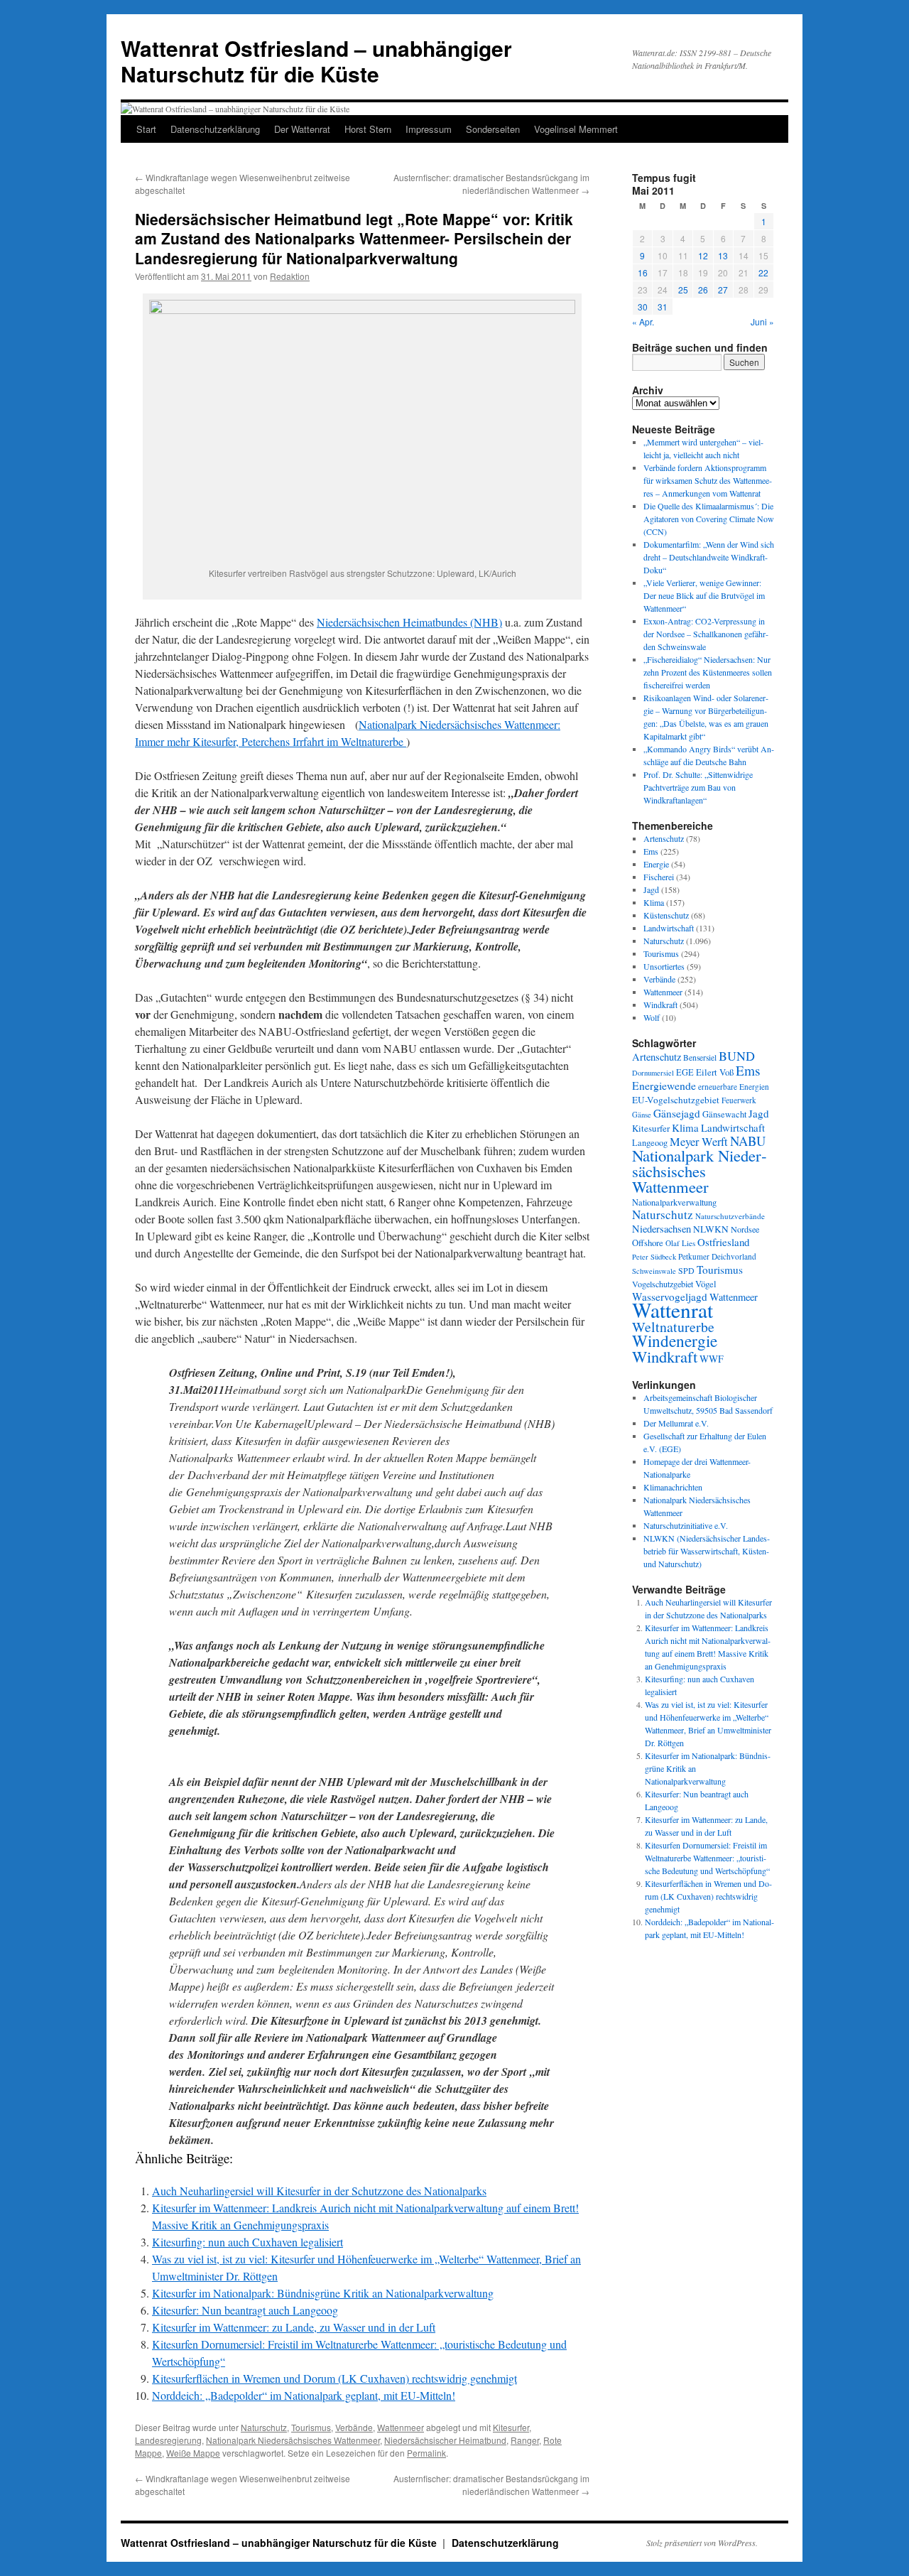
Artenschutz (664, 838)
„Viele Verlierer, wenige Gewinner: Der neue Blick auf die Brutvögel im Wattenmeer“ (704, 595)
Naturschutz (264, 2427)
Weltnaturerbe (673, 1327)
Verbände (354, 2427)
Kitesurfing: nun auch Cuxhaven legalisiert (247, 2242)
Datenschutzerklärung (215, 129)
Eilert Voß (715, 1072)
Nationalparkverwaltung (674, 1202)
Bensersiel (700, 1057)
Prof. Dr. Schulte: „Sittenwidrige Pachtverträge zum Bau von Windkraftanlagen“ (698, 787)
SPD (686, 1270)
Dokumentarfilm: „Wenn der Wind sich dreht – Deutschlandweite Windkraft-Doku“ (709, 557)
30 (643, 307)
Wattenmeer (401, 2427)
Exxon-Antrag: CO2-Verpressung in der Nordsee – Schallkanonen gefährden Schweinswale (706, 634)
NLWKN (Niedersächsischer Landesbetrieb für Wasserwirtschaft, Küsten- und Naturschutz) (707, 1551)
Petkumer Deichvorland (717, 1256)
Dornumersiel (653, 1073)
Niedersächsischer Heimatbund (445, 2440)
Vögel (706, 1284)
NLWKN (711, 1229)
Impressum (429, 129)
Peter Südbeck (654, 1257)
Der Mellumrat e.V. (676, 1423)
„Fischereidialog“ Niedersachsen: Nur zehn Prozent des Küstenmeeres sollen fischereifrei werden (708, 672)
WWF (712, 1359)
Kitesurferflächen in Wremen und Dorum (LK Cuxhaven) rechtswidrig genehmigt (334, 2378)
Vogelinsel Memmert (576, 129)
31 (663, 307)
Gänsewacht (724, 1114)
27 (723, 289)
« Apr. (643, 321)
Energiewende (664, 1085)
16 (643, 272)
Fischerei (659, 877)
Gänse (642, 1115)
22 (763, 272)
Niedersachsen (662, 1229)
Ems (651, 851)
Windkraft (660, 1005)
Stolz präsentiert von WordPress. (702, 2543)
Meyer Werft (699, 1142)
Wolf (652, 1017)
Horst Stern (368, 129)
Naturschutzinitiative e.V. (686, 1525)
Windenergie (675, 1341)
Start (146, 129)
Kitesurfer (511, 2427)
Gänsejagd (677, 1113)
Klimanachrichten (673, 1487)
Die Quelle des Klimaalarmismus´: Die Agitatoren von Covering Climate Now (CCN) (709, 519)
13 (723, 255)
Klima (654, 902)
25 (683, 289)
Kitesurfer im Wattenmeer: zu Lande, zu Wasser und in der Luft (294, 2327)
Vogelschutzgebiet (663, 1284)
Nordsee (745, 1229)
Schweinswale (654, 1271)
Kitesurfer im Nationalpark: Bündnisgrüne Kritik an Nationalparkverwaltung (323, 2293)
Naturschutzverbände (730, 1216)
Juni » (762, 321)
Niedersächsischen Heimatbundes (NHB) (409, 622)
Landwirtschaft (669, 928)
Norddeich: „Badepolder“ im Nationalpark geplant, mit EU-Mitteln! (304, 2395)
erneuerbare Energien (734, 1087)
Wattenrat (673, 1310)
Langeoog (650, 1142)
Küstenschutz (666, 915)
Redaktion (290, 276)
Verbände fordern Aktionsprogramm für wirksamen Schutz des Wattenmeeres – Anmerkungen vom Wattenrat (708, 480)
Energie (656, 864)
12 (703, 255)
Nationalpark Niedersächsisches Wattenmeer (293, 2440)
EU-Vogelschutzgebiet (676, 1100)
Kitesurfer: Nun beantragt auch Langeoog (245, 2310)
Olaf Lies (680, 1243)
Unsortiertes (664, 966)
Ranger (525, 2440)
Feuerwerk (739, 1100)
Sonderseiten (493, 129)
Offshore (648, 1243)
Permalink (426, 2453)
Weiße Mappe (193, 2453)
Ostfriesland (723, 1242)
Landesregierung (168, 2440)
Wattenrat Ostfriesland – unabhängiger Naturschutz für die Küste (316, 61)
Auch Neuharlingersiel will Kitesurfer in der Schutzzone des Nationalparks (319, 2191)
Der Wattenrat (302, 129)
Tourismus (311, 2427)
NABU (748, 1141)
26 (703, 289)
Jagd (651, 889)
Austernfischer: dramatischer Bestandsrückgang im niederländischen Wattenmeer (491, 184)
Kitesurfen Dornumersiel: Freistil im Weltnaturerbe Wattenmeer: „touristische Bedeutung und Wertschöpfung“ (707, 1858)
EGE (685, 1072)
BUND (737, 1056)
